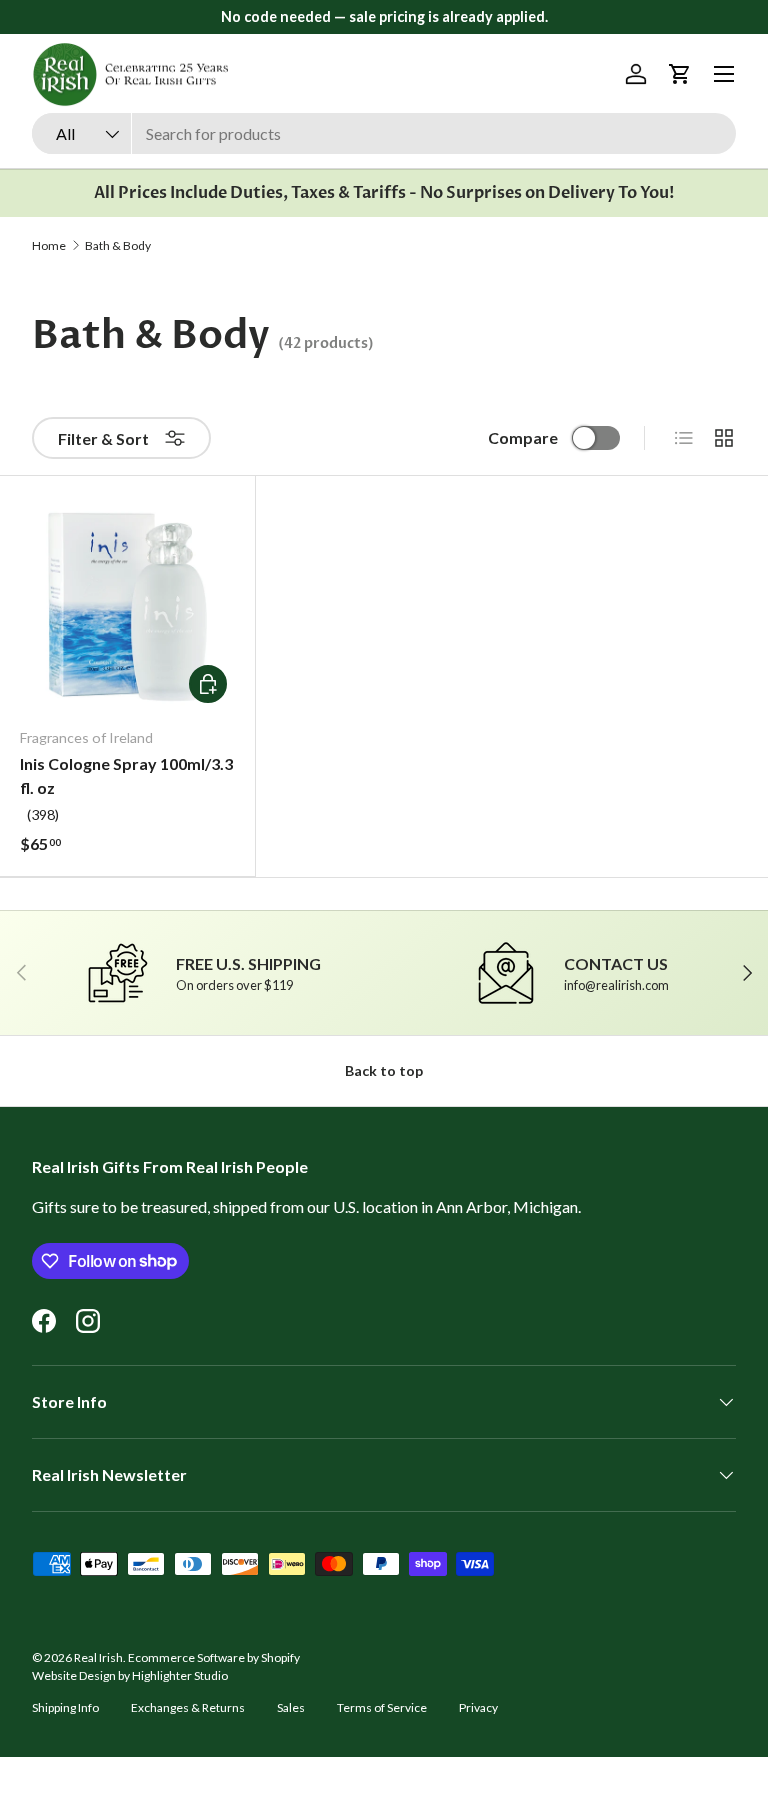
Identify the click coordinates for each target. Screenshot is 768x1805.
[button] (680, 74)
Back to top (384, 1070)
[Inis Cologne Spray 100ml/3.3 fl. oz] (127, 603)
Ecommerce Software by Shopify (214, 1657)
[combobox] (384, 133)
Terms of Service (382, 1707)
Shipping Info (65, 1707)
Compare (523, 437)
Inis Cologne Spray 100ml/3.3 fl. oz (126, 775)
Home (49, 246)
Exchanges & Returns (188, 1707)
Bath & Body (118, 246)
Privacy (478, 1707)
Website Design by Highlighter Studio (130, 1675)
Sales (291, 1707)
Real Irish (98, 1657)
